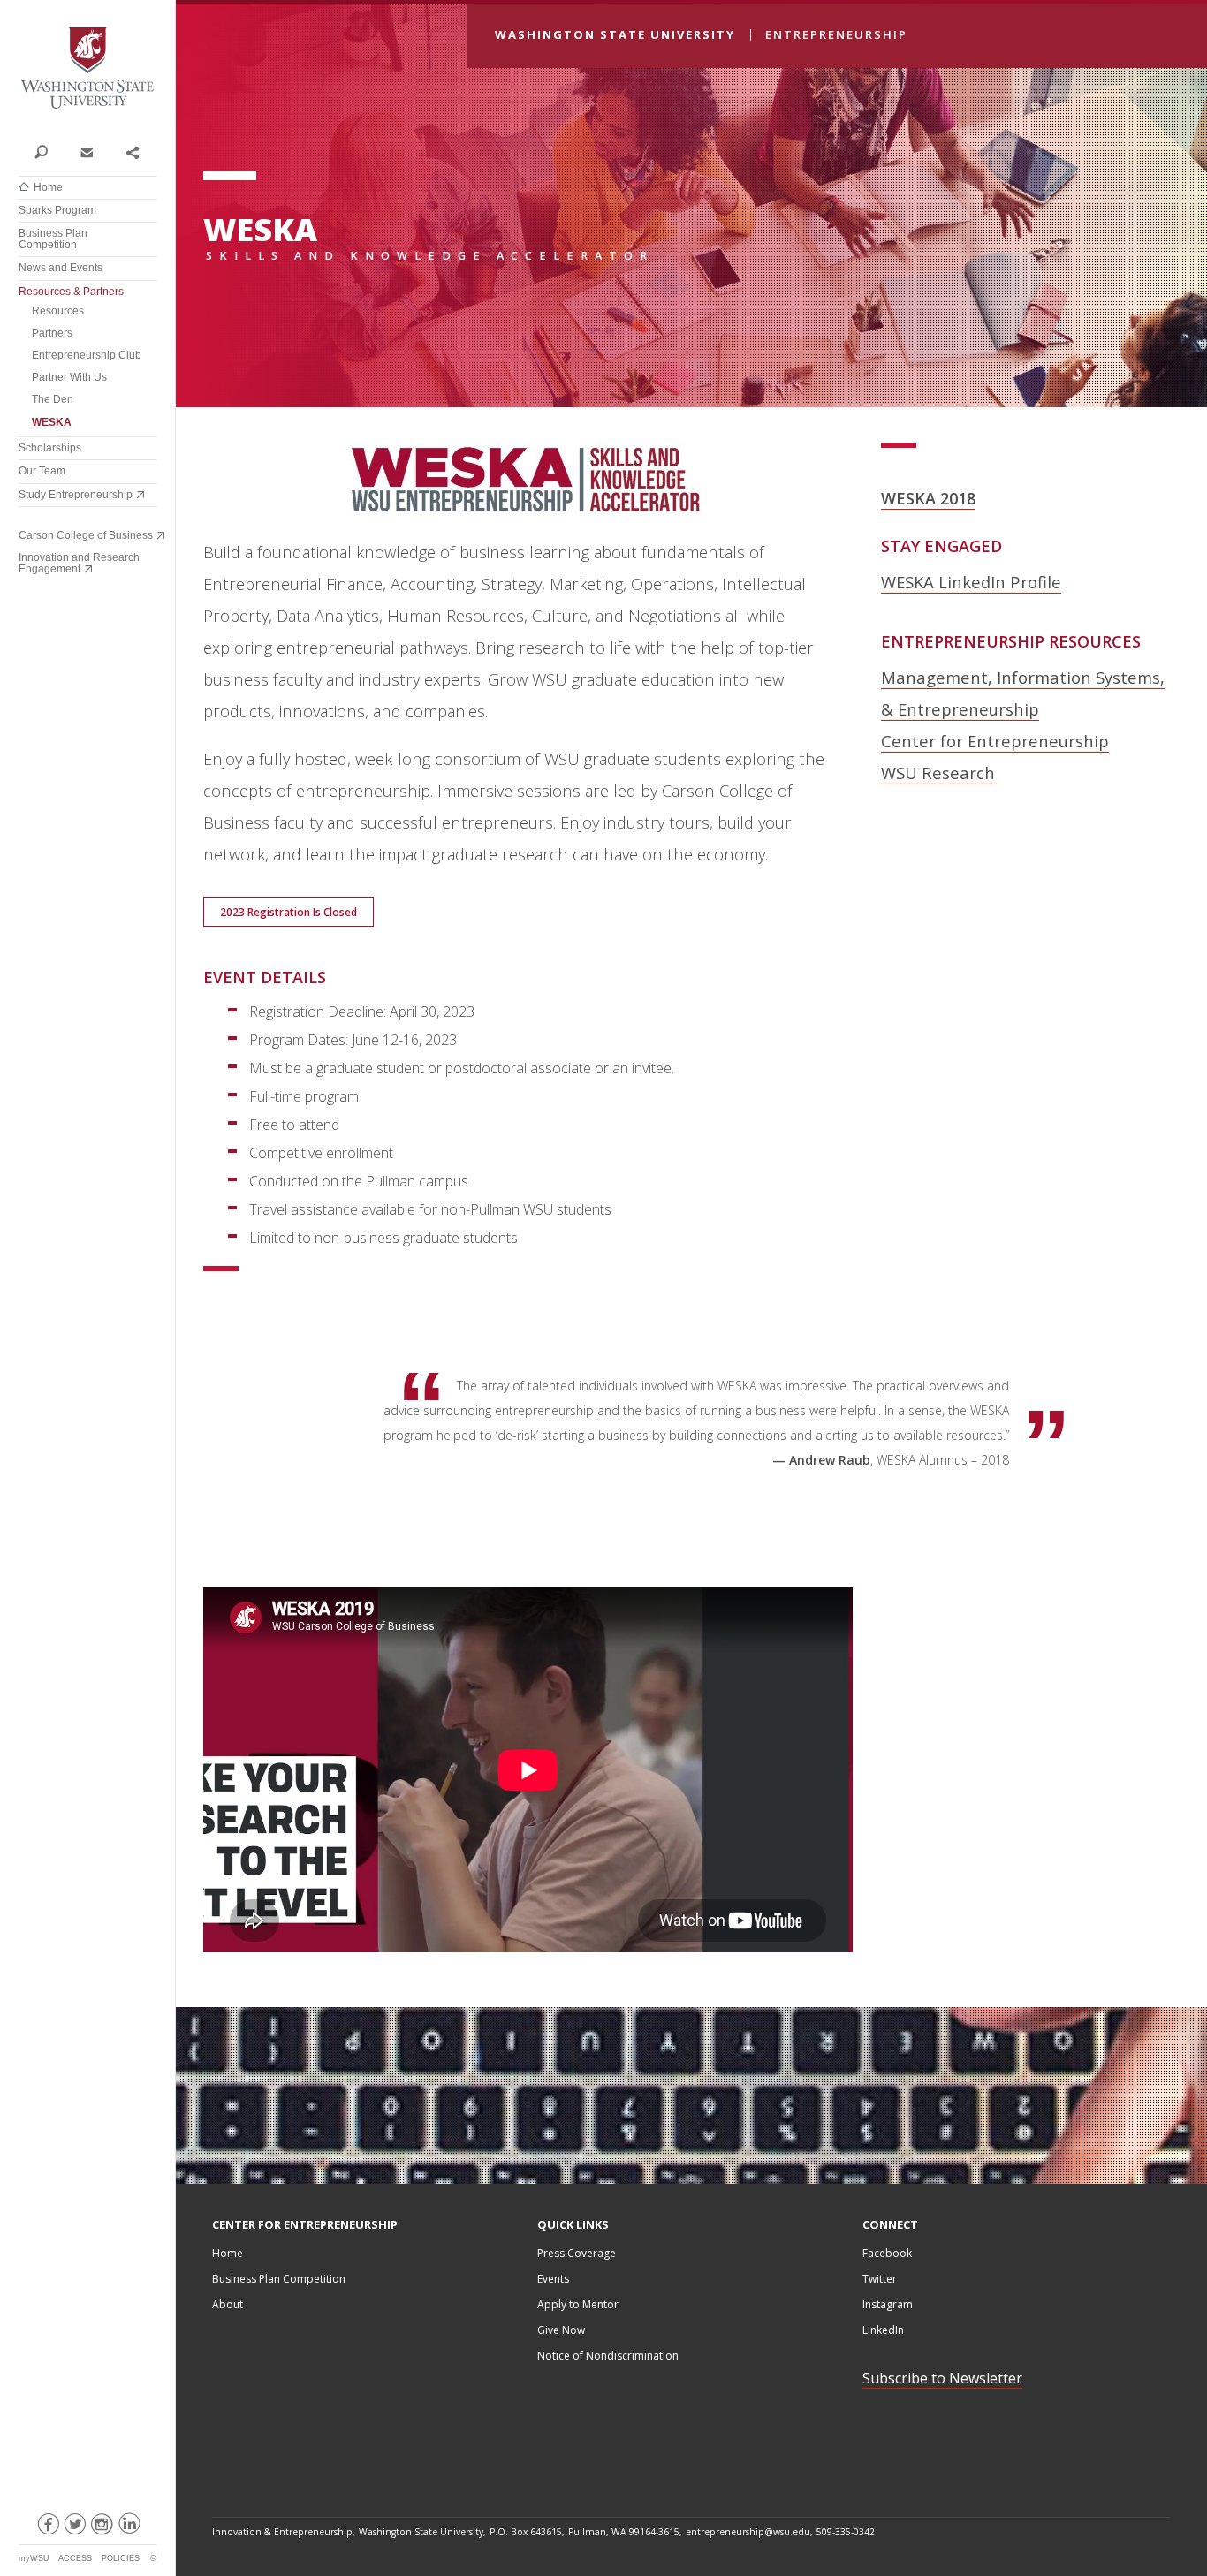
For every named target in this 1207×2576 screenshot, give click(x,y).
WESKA (52, 422)
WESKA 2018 (928, 498)
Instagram (888, 2304)
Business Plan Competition (53, 239)
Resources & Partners (71, 292)
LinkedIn (883, 2330)
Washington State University (87, 68)
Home (48, 187)
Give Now (561, 2330)
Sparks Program (57, 210)
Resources (58, 311)
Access (75, 2558)
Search (41, 151)
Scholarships (50, 448)
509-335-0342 (846, 2532)
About (228, 2304)
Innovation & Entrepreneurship (282, 2532)
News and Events (61, 268)
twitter (74, 2527)
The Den (53, 399)
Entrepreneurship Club (87, 355)
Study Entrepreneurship (76, 495)
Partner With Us (69, 377)
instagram (102, 2527)
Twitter (880, 2279)
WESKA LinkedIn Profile (971, 582)
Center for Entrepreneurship (995, 741)
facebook (47, 2527)
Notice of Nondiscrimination (608, 2356)
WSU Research (938, 773)
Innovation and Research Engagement (79, 563)
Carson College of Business (86, 535)
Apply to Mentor (578, 2304)
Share (132, 151)
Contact (86, 151)
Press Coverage (577, 2253)
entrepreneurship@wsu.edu (748, 2532)
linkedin (128, 2527)
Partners (52, 333)
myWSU (34, 2558)
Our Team (42, 471)
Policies (121, 2558)
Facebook (887, 2253)
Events (553, 2279)
